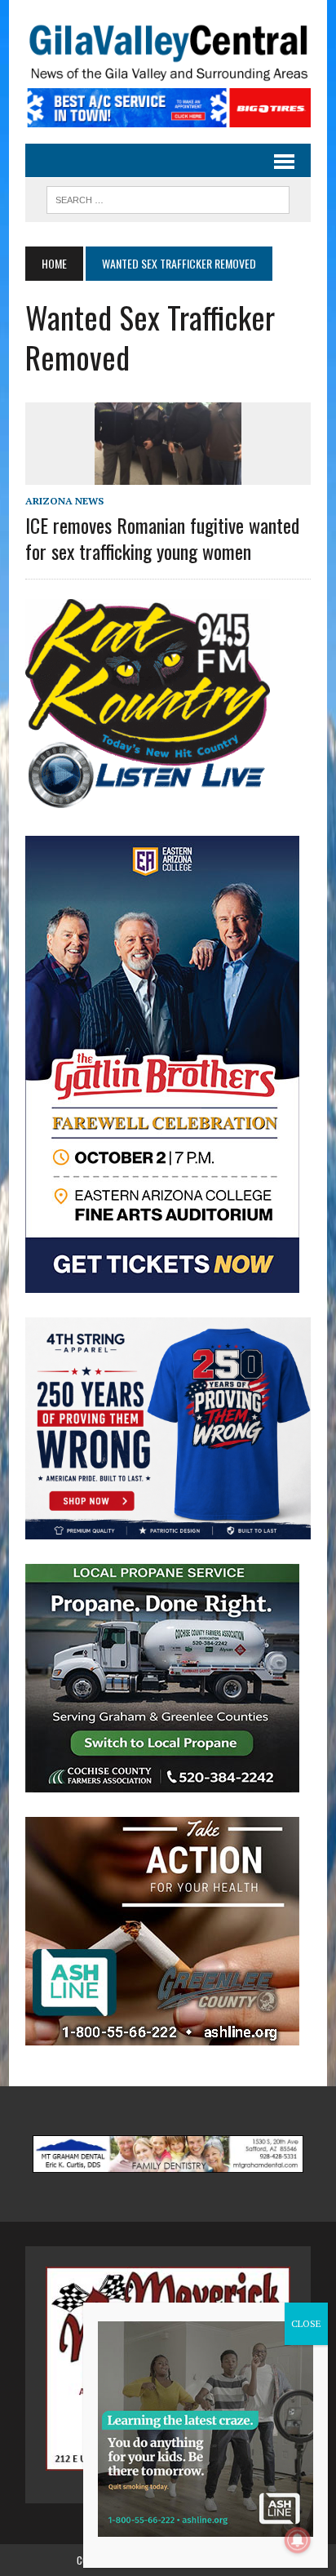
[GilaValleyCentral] (168, 52)
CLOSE (306, 2323)
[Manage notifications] (298, 2540)
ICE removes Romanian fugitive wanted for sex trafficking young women (162, 537)
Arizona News (64, 501)
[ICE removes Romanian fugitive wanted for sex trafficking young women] (168, 474)
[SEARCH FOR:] (168, 198)
